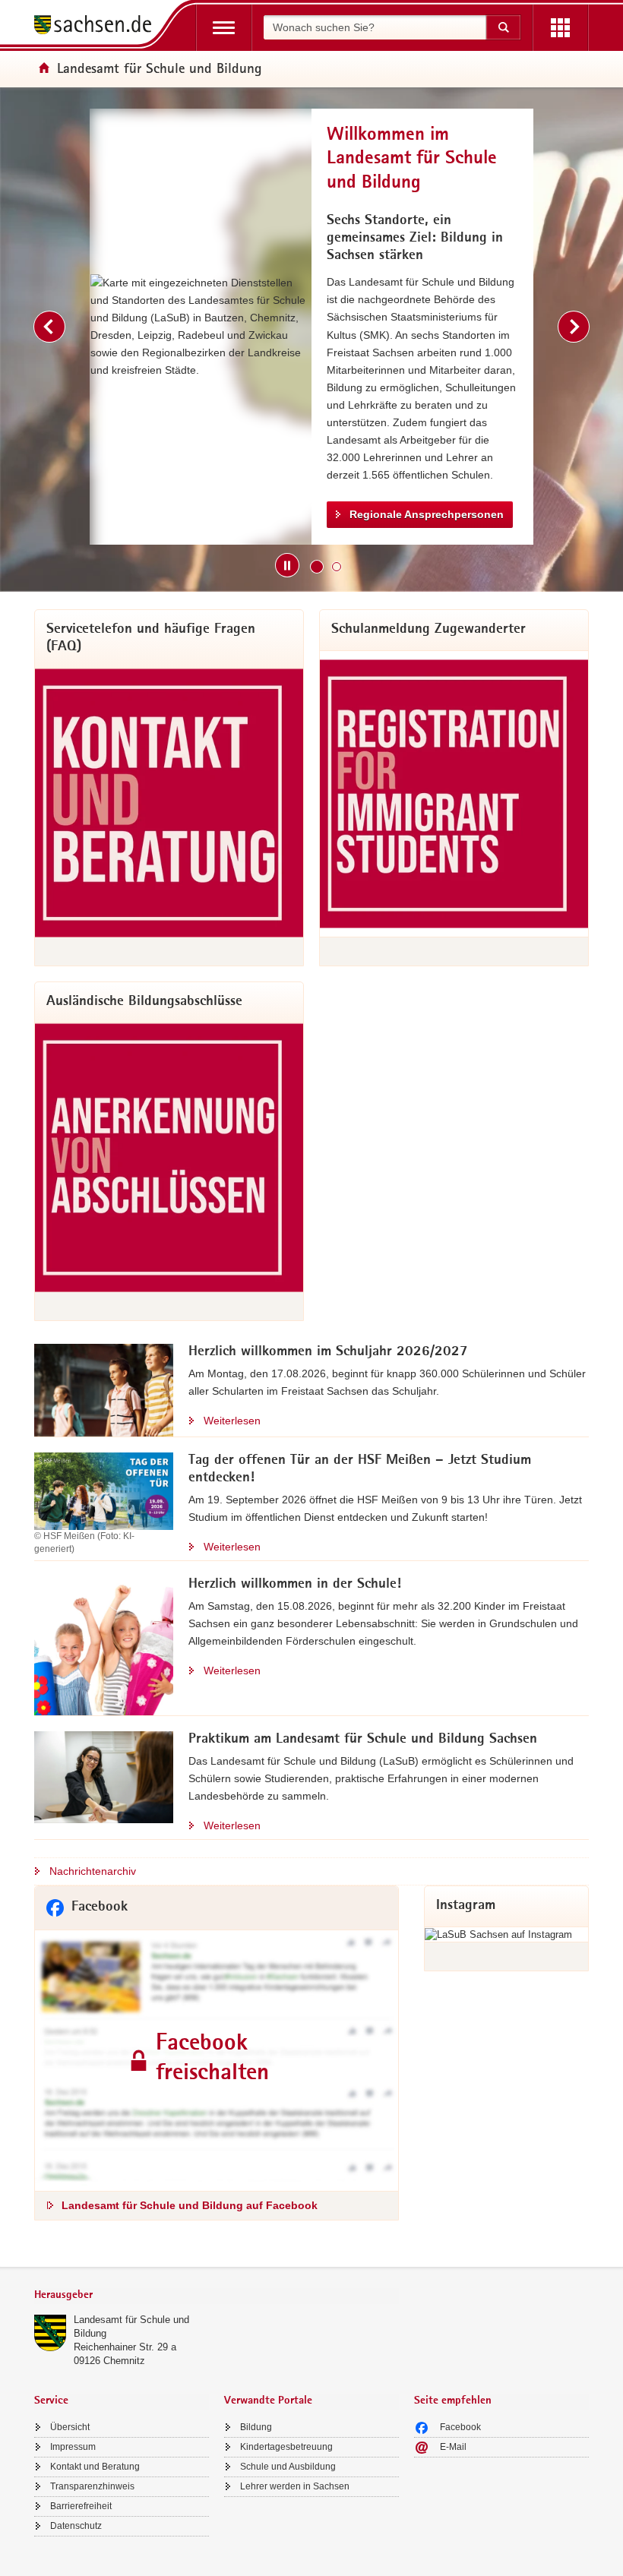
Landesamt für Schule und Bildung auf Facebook (190, 2205)
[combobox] (375, 27)
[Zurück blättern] (49, 327)
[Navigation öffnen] (224, 28)
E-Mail (453, 2447)
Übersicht (70, 2427)
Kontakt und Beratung (95, 2467)
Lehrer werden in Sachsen (295, 2486)
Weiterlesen (232, 1421)
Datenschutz (76, 2526)
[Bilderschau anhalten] (287, 565)
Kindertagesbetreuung (286, 2447)
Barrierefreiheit (81, 2506)
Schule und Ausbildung (288, 2467)
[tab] (217, 2296)
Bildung (256, 2427)
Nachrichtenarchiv (93, 1871)
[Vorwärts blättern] (574, 327)
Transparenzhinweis (92, 2486)
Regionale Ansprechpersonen (427, 514)
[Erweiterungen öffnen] (560, 28)
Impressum (73, 2447)
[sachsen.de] (98, 27)
